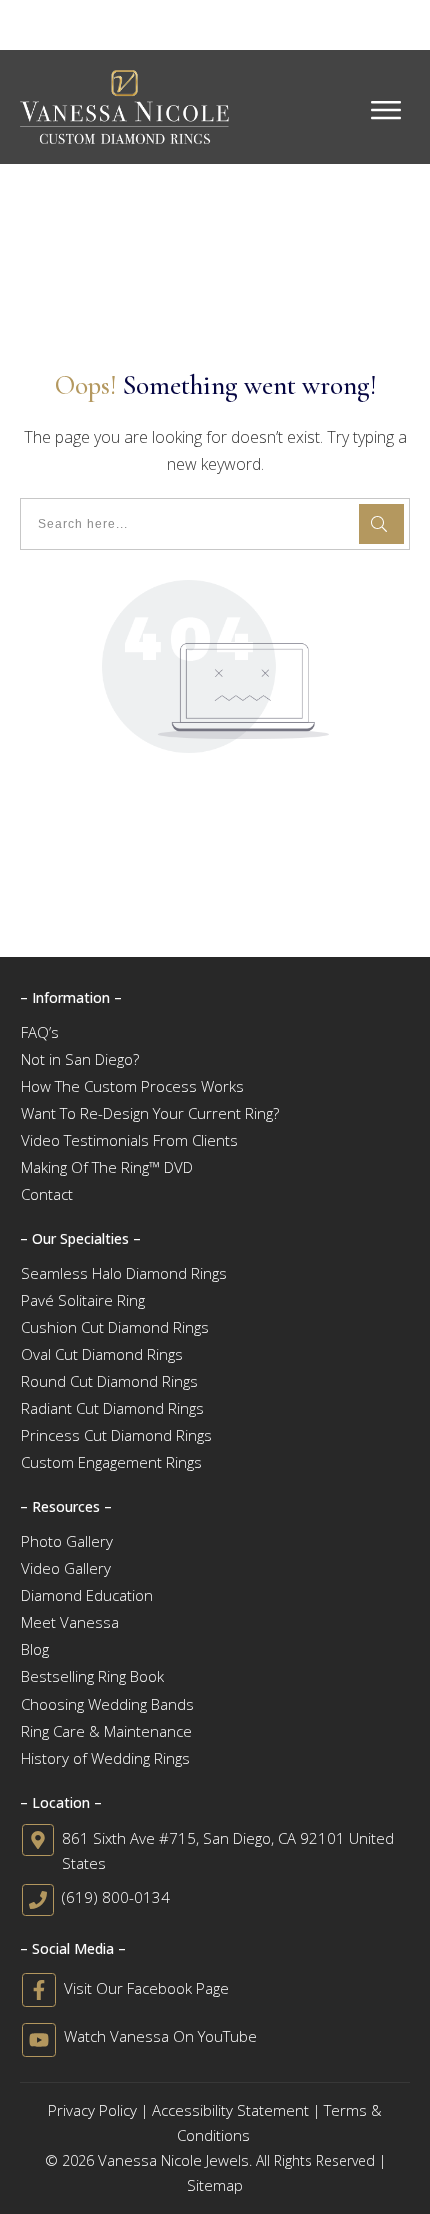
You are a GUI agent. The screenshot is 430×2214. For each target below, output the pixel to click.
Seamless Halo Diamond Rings (124, 1273)
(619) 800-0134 (116, 1897)
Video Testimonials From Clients (129, 1140)
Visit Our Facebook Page (146, 1988)
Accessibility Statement (230, 2110)
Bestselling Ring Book (92, 1676)
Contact (47, 1194)
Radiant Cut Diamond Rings (112, 1408)
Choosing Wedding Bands (107, 1704)
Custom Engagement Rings (111, 1462)
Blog (35, 1649)
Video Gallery (66, 1568)
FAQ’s (40, 1032)
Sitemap (215, 2185)
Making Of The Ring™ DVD (107, 1167)
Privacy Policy (92, 2110)
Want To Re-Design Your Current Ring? (150, 1113)
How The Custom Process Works (132, 1086)
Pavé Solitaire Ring (83, 1300)
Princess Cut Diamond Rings (116, 1435)
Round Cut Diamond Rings (109, 1381)
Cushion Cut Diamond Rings (115, 1327)
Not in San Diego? (80, 1059)
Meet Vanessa (70, 1622)
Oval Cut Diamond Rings (102, 1354)
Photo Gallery (67, 1541)
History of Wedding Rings (105, 1758)
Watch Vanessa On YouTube (160, 2036)
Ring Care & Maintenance (106, 1731)
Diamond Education (87, 1595)
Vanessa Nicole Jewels (173, 2160)
